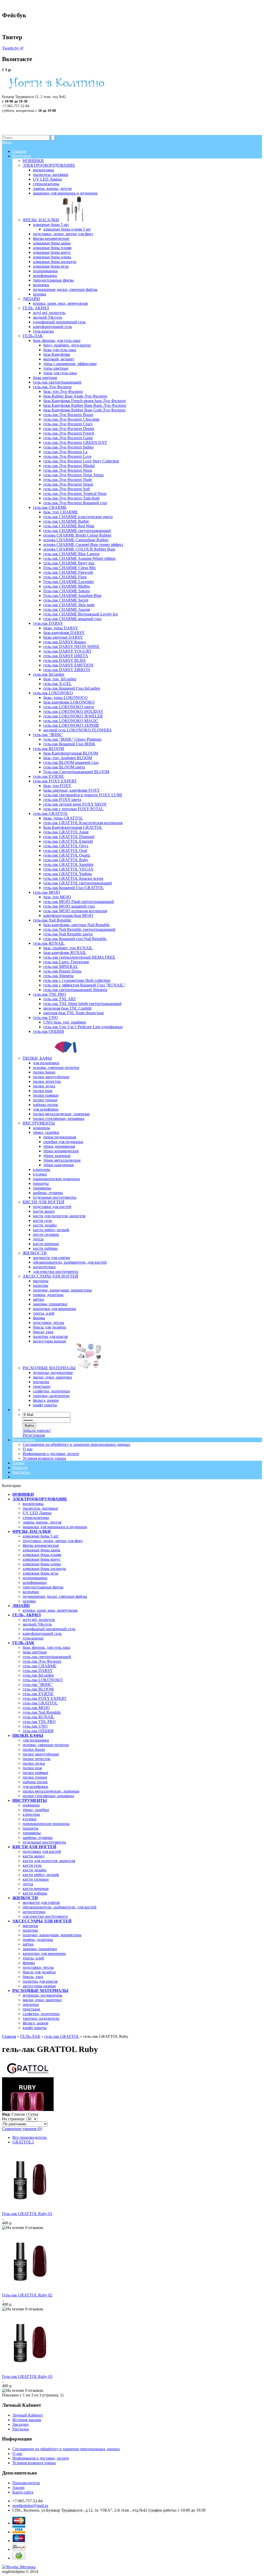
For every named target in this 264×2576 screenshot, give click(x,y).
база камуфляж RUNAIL (65, 953)
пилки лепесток (37, 1759)
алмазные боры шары (42, 1550)
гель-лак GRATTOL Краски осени (73, 878)
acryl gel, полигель (39, 1620)
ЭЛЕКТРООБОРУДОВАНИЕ (40, 1499)
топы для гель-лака (60, 373)
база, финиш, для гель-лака (46, 1647)
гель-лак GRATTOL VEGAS (68, 869)
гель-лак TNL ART (60, 999)
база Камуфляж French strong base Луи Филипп (85, 401)
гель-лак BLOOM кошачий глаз (71, 762)
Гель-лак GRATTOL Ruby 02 (27, 2295)
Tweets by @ (13, 48)
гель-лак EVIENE (38, 1694)
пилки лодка (34, 1763)
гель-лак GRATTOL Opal (65, 851)
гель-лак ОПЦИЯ (38, 1731)
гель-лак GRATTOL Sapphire (68, 864)
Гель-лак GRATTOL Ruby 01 (27, 2214)
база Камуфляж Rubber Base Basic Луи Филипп (85, 405)
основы (29, 1601)
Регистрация (34, 1435)
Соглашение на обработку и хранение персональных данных (76, 1444)
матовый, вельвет (59, 359)
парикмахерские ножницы (46, 1824)
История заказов (27, 2420)
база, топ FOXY (57, 786)
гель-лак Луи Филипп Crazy (68, 424)
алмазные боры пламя (42, 1555)
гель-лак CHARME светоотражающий (77, 531)
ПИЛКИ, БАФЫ (28, 1735)
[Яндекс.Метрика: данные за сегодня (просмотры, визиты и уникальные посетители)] (19, 2567)
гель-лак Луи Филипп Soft (67, 489)
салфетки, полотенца (41, 2014)
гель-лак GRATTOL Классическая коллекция (83, 823)
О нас (28, 1449)
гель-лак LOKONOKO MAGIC (71, 721)
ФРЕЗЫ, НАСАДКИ (31, 1531)
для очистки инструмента (45, 1916)
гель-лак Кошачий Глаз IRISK (69, 744)
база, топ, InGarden (60, 679)
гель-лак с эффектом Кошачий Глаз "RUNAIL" (84, 985)
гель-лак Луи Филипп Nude (68, 480)
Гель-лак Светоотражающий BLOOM (76, 772)
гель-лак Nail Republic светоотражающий (79, 929)
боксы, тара (33, 1977)
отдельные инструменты (44, 1842)
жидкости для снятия (41, 1902)
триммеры (32, 1833)
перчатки (31, 2004)
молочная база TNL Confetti (67, 1008)
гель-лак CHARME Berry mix (69, 563)
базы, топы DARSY (61, 628)
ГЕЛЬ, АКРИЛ (27, 1615)
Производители (26, 2483)
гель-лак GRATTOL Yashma (68, 874)
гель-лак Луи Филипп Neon (68, 470)
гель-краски (33, 1638)
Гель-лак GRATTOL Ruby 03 (27, 2376)
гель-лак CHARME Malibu (67, 586)
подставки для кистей (42, 1851)
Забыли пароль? (37, 1430)
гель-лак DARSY (38, 1671)
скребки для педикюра (63, 1142)
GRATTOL (23, 2142)
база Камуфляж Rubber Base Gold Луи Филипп (84, 410)
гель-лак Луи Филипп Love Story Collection (81, 461)
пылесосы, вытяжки (40, 1508)
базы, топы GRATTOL (63, 818)
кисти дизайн (35, 1870)
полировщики (35, 1578)
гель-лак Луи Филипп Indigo (68, 447)
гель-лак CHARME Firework (68, 572)
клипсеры (31, 1814)
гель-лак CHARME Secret (66, 600)
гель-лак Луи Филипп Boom (68, 415)
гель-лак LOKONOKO (43, 1680)
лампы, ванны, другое (42, 1522)
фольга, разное (36, 2023)
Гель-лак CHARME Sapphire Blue (72, 596)
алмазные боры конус (42, 1559)
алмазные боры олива (42, 1564)
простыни (31, 2009)
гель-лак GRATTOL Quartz (67, 855)
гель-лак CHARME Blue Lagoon (71, 554)
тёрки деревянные (59, 1146)
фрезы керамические (41, 1545)
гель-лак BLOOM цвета (64, 767)
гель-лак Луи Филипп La (65, 452)
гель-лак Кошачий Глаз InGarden (72, 688)
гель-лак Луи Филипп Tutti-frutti (71, 498)
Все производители (30, 2137)
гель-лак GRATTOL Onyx (66, 846)
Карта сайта (23, 2492)
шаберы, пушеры (38, 1838)
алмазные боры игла (40, 1573)
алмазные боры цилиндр (44, 1569)
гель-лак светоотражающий (47, 1657)
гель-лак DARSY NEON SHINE (71, 647)
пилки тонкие (35, 1777)
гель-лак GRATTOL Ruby (66, 860)
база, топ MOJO (57, 897)
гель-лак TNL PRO (39, 1722)
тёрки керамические (61, 1151)
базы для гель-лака (60, 350)
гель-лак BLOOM (38, 1689)
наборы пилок (35, 1782)
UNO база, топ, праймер (65, 1022)
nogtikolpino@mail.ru (30, 2506)
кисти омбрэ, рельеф (41, 1875)
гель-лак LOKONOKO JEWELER (73, 716)
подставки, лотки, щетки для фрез (53, 1541)
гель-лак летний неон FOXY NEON (75, 804)
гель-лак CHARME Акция (67, 609)
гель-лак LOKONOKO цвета (69, 707)
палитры (30, 1930)
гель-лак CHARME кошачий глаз (72, 619)
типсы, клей (33, 1958)
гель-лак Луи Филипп (42, 1661)
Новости (20, 1468)
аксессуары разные (39, 1986)
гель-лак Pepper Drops (62, 971)
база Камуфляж (57, 354)
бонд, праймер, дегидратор (67, 345)
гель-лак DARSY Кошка (65, 642)
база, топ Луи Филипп (63, 391)
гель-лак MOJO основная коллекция (75, 911)
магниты (30, 1926)
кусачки (30, 1819)
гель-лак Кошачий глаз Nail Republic (75, 939)
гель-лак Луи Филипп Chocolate (71, 419)
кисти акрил (34, 1856)
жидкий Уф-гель (37, 1624)
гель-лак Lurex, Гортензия (66, 962)
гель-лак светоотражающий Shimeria (75, 990)
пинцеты (31, 1828)
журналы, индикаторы (43, 1995)
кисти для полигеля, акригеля (49, 1861)
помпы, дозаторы (38, 1940)
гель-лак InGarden (38, 1675)
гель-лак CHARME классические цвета (78, 517)
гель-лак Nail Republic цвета (68, 934)
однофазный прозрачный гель (49, 1629)
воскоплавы (33, 1504)
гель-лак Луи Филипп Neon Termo (73, 475)
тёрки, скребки (36, 1810)
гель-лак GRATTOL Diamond (69, 837)
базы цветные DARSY (63, 637)
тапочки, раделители (41, 2018)
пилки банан (34, 1749)
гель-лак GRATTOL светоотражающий (78, 883)
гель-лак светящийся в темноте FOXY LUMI (83, 795)
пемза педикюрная (60, 1137)
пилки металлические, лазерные (51, 1791)
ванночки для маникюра (44, 1953)
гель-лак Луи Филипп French (69, 433)
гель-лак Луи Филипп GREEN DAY (75, 442)
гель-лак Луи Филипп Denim (69, 429)
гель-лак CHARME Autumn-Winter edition (79, 558)
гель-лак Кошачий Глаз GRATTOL (74, 888)
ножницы (31, 1805)
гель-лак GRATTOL (40, 1703)
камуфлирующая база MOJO (68, 915)
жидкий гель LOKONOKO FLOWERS (77, 730)
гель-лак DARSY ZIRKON (67, 670)
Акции (18, 1463)
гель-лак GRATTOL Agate (66, 832)
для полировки (36, 1740)
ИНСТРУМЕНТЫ (30, 1800)
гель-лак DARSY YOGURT (67, 651)
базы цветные (35, 1652)
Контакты (21, 1472)
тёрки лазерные (57, 1156)
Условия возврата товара (44, 1458)
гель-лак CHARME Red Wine (69, 526)
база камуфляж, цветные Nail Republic (77, 925)
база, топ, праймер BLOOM (68, 758)
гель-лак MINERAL (61, 966)
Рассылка (21, 2429)
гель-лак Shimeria (58, 976)
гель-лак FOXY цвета (62, 800)
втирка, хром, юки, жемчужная (50, 1610)
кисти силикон (36, 1879)
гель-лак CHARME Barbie (66, 521)
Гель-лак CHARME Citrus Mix (70, 568)
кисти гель (32, 1865)
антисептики (34, 1912)
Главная (9, 2036)
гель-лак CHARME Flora (65, 577)
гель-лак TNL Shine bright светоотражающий (82, 1004)
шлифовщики (35, 1582)
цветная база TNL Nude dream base (74, 1013)
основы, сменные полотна (46, 1745)
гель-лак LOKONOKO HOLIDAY (73, 711)
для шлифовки (35, 1787)
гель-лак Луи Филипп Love (67, 456)
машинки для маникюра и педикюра (55, 1527)
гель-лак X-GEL (57, 684)
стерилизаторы (36, 1518)
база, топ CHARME (61, 512)
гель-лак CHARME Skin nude (69, 605)
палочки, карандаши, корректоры (52, 1935)
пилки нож (32, 1768)
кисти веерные (36, 1889)
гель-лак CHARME (40, 1666)
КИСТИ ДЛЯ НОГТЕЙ (34, 1847)
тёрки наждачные (59, 1165)
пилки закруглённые (41, 1754)
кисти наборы (35, 1893)
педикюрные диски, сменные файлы (55, 1596)
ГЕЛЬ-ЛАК (23, 1643)
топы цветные (56, 368)
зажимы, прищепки (40, 1949)
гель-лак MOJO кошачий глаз (69, 906)
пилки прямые (35, 1773)
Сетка (33, 2114)
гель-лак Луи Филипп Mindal (69, 466)
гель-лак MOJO (36, 1708)
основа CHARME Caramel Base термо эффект (83, 544)
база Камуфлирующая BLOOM (71, 753)
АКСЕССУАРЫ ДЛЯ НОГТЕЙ (42, 1921)
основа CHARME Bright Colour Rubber (77, 535)
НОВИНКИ (23, 1494)
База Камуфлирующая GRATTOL (73, 827)
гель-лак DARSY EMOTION (68, 665)
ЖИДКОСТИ (25, 1898)
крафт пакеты (35, 2028)
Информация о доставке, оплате (51, 1454)
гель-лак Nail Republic (42, 1712)
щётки (28, 1944)
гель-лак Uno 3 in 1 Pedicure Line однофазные (83, 1027)
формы (29, 1963)
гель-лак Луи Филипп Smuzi (68, 484)
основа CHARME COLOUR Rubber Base (79, 549)
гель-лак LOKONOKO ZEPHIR (71, 725)
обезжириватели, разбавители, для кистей (60, 1907)
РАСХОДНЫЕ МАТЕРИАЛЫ (40, 1991)
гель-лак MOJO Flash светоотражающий (79, 902)
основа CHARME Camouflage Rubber (76, 540)
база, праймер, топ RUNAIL (68, 948)
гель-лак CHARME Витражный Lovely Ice (81, 614)
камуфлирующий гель (42, 1633)
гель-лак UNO (35, 1726)
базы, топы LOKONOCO (65, 698)
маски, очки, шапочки (42, 2000)
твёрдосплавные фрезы (43, 1587)
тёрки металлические (62, 1160)
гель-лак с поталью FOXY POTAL (73, 809)
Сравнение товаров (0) (22, 2129)
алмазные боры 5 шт (41, 1536)
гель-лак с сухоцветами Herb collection (77, 980)
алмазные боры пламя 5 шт (67, 229)
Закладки (20, 2424)
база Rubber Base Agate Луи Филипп (75, 396)
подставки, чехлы (38, 1967)
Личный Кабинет (28, 2415)
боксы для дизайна (39, 1972)
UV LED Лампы (37, 1513)
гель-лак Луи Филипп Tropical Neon (75, 493)
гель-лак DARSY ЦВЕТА (66, 656)
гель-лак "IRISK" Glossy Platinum (72, 739)
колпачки (31, 1592)
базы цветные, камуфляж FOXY (72, 790)
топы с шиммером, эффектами (70, 364)
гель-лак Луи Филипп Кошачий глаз (75, 503)
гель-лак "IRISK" (38, 1684)
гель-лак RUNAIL (39, 1717)
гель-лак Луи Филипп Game (68, 438)
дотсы (28, 1884)
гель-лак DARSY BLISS (64, 660)
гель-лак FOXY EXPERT (45, 1698)
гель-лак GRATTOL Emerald (68, 841)
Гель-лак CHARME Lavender (69, 582)
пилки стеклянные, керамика (48, 1796)
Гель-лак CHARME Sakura (67, 591)
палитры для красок (40, 1981)
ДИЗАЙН (21, 1606)
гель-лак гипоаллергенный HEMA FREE (79, 957)
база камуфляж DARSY (64, 633)
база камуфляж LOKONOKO (69, 702)
